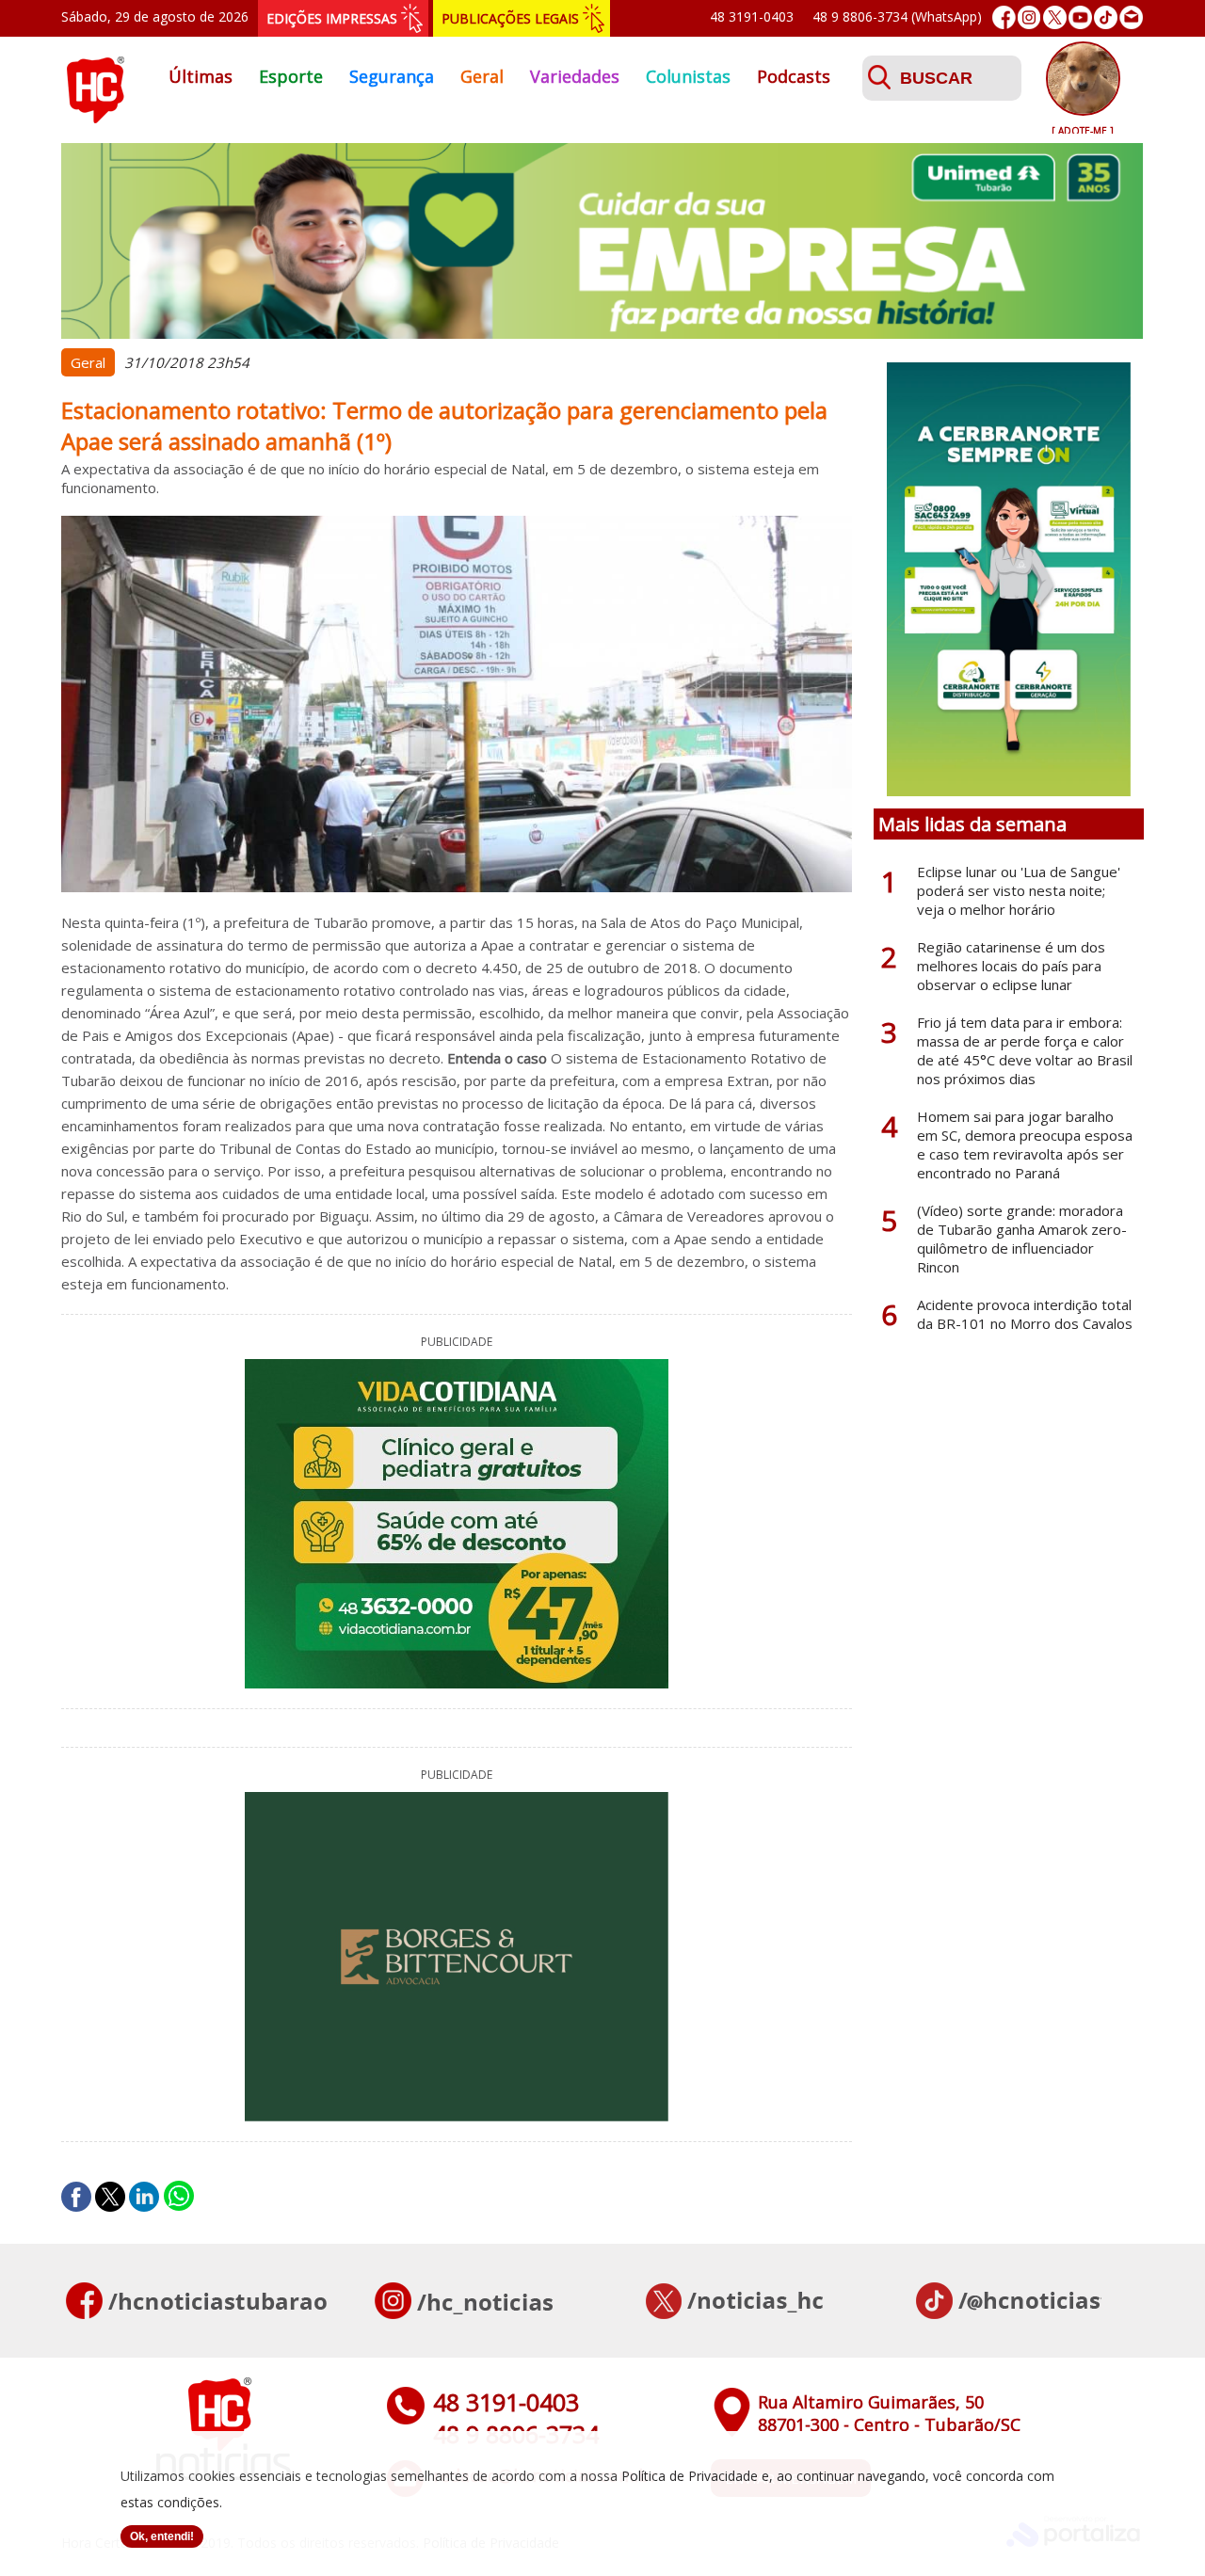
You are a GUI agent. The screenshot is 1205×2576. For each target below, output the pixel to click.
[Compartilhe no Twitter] (110, 2197)
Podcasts (794, 76)
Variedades (575, 76)
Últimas (201, 76)
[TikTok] (1106, 17)
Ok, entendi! (162, 2536)
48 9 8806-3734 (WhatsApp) (897, 16)
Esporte (291, 76)
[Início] (95, 118)
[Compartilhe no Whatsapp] (179, 2197)
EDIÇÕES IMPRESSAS (332, 18)
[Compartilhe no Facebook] (76, 2197)
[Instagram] (1029, 17)
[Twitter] (1055, 17)
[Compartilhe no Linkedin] (144, 2197)
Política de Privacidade (690, 2476)
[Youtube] (1080, 17)
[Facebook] (1004, 17)
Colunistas (688, 76)
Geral (482, 76)
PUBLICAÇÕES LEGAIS (510, 18)
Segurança (392, 76)
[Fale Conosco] (1131, 17)
